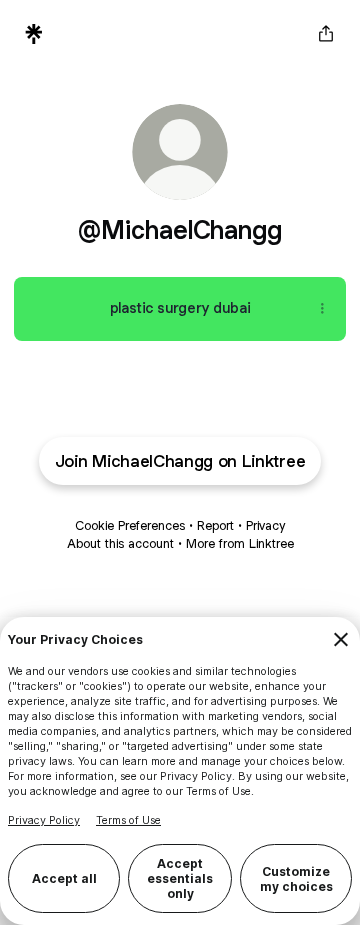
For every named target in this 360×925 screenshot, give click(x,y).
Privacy (265, 525)
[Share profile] (326, 34)
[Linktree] (34, 34)
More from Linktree (240, 543)
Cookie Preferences (130, 525)
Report (215, 525)
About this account (120, 543)
